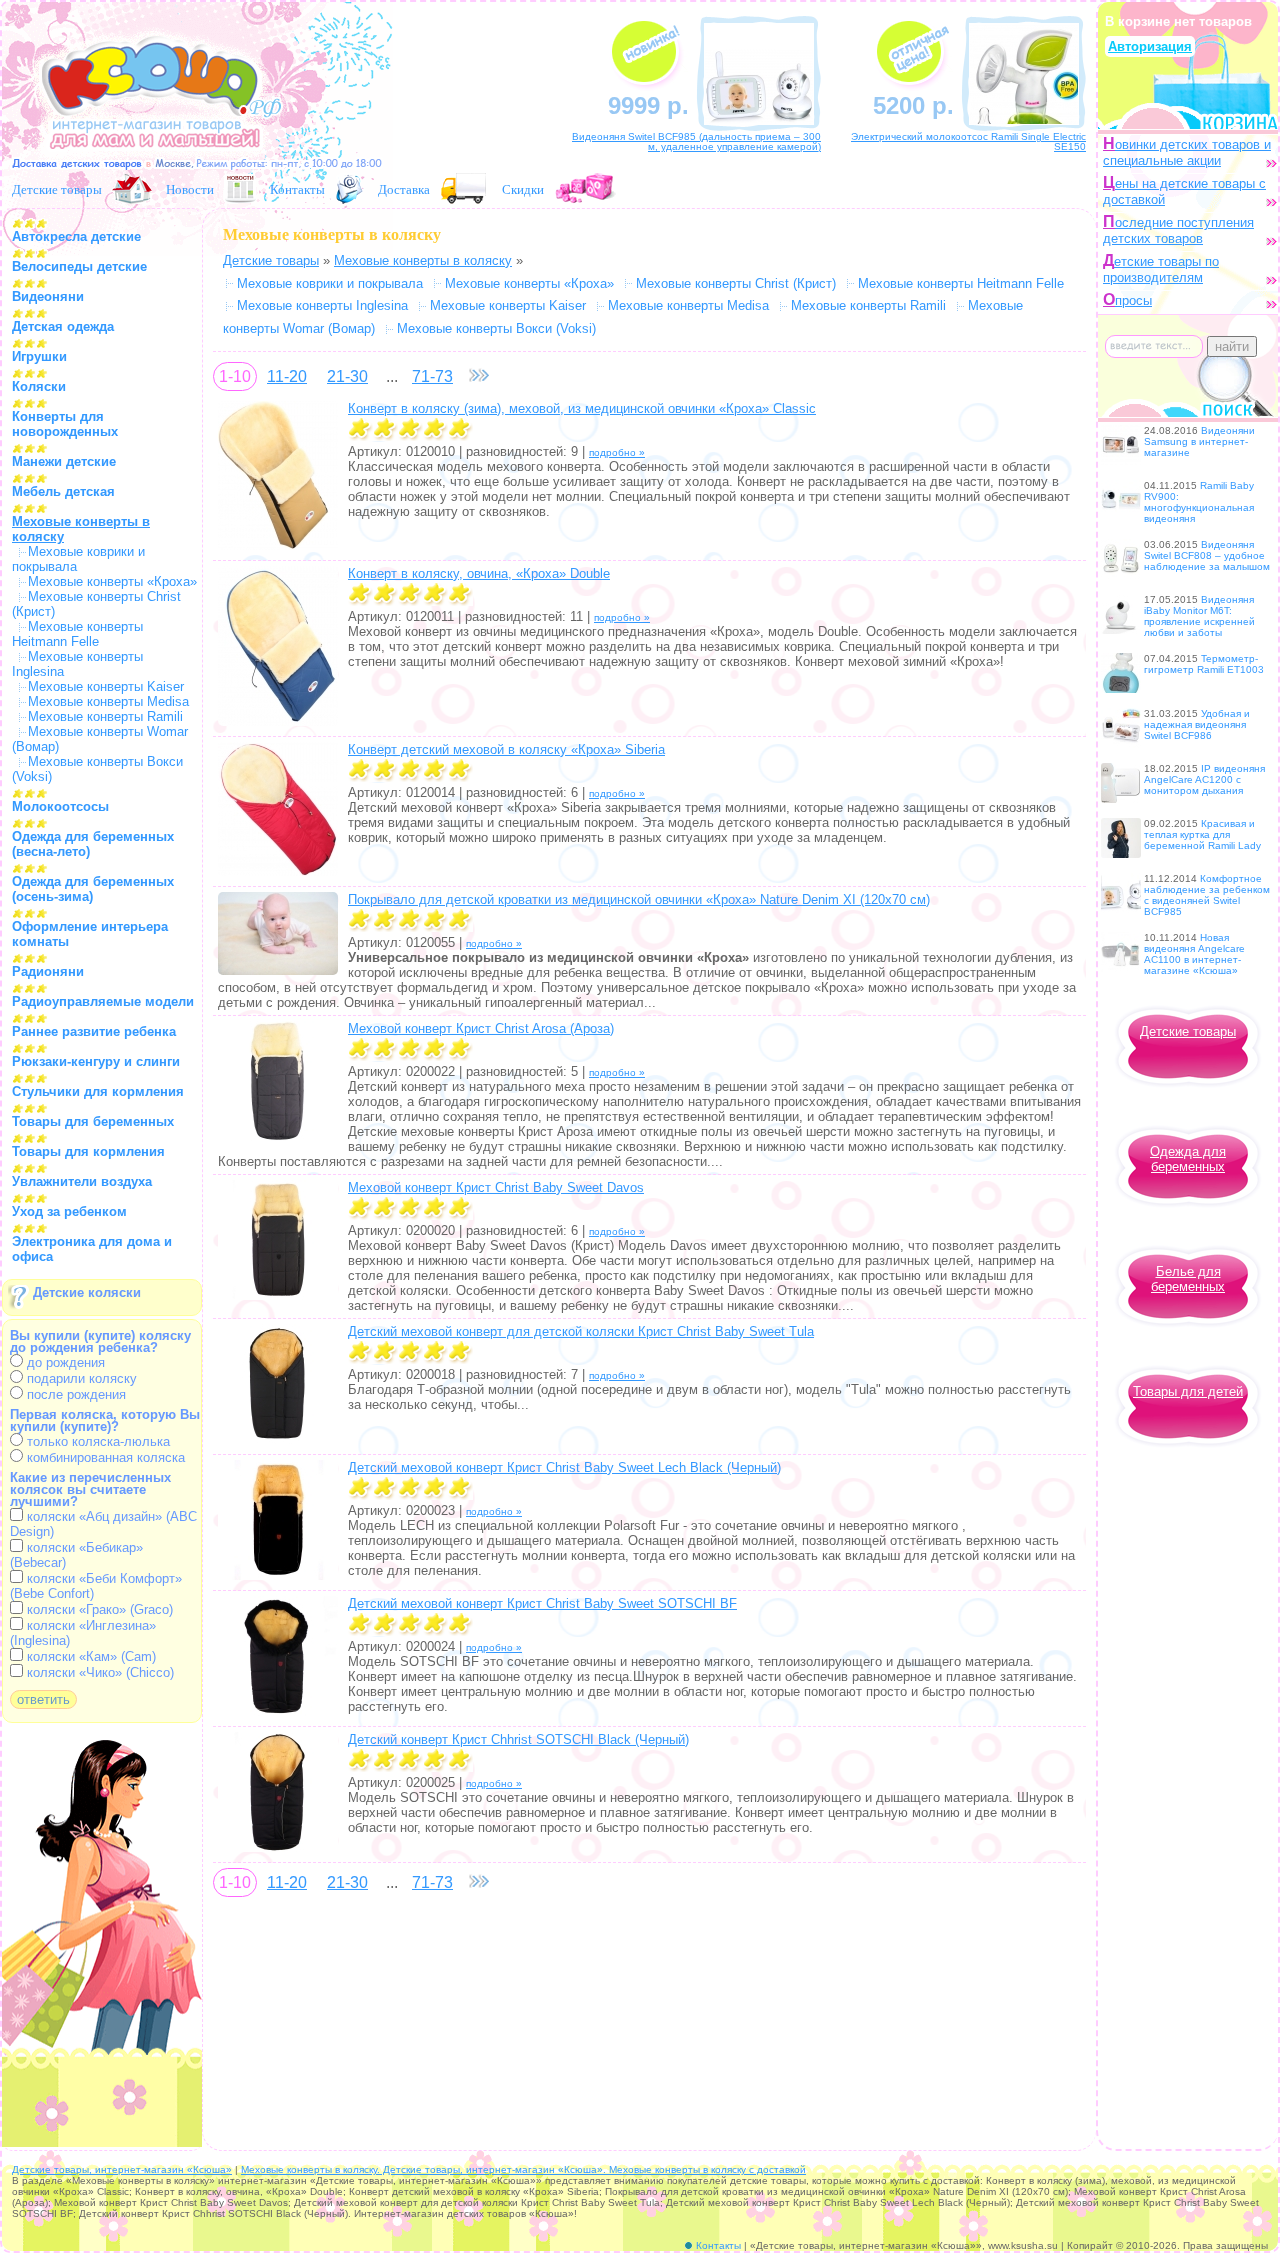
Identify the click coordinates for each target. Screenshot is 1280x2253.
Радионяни (48, 971)
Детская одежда (63, 326)
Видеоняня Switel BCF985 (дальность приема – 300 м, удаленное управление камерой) (696, 141)
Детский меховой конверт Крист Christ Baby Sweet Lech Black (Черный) (564, 1467)
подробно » (617, 452)
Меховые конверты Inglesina (322, 305)
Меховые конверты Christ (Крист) (736, 283)
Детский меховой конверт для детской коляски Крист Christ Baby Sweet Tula (581, 1331)
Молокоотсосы (60, 806)
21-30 (347, 376)
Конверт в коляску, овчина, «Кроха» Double (479, 573)
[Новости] (240, 189)
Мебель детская (63, 491)
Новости (190, 189)
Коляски (39, 386)
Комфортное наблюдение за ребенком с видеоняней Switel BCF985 (1207, 895)
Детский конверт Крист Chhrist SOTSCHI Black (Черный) (518, 1739)
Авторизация (1150, 46)
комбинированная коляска (104, 1457)
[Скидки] (586, 189)
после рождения (74, 1394)
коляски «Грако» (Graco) (98, 1609)
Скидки (523, 189)
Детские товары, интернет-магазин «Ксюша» (122, 2169)
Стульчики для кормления (98, 1091)
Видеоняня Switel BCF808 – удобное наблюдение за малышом (1207, 555)
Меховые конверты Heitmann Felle (77, 634)
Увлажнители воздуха (82, 1181)
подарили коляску (80, 1378)
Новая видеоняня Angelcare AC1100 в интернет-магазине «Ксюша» (1194, 954)
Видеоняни (48, 296)
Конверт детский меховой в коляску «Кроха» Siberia (506, 749)
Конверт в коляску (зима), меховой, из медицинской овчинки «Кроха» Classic (582, 408)
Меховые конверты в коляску (423, 260)
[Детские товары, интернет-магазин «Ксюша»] (152, 157)
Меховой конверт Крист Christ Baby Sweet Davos (496, 1187)
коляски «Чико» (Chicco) (98, 1672)
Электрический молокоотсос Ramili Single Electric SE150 (968, 141)
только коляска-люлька (96, 1441)
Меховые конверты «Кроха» (112, 581)
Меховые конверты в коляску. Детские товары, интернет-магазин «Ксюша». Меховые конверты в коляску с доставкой (523, 2169)
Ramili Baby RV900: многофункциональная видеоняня (1199, 502)
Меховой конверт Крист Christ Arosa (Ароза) (481, 1028)
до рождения (64, 1362)
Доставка (404, 189)
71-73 (432, 376)
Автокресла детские (76, 236)
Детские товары (57, 189)
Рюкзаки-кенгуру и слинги (96, 1061)
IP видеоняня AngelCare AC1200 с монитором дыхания (1204, 779)
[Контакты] (349, 189)
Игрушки (39, 356)
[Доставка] (464, 189)
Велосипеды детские (79, 266)
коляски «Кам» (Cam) (89, 1656)
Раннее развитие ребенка (94, 1031)
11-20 (287, 376)
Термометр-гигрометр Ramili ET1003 (1204, 664)
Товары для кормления (88, 1151)
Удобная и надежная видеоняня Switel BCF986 (1197, 724)
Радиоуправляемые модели (103, 1001)
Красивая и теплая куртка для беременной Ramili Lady (1202, 834)
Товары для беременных (93, 1121)
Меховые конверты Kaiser (106, 686)
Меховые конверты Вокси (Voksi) (496, 328)
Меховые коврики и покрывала (330, 283)
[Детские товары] (132, 189)
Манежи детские (64, 461)
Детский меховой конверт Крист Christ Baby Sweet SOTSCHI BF (542, 1603)
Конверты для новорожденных (65, 424)
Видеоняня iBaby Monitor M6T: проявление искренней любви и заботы (1199, 616)
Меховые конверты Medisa (108, 701)
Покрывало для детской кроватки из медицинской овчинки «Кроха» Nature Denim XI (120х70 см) (639, 899)
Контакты (297, 189)
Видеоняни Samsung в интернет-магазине (1199, 441)
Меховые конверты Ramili (105, 716)
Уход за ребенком (69, 1211)
